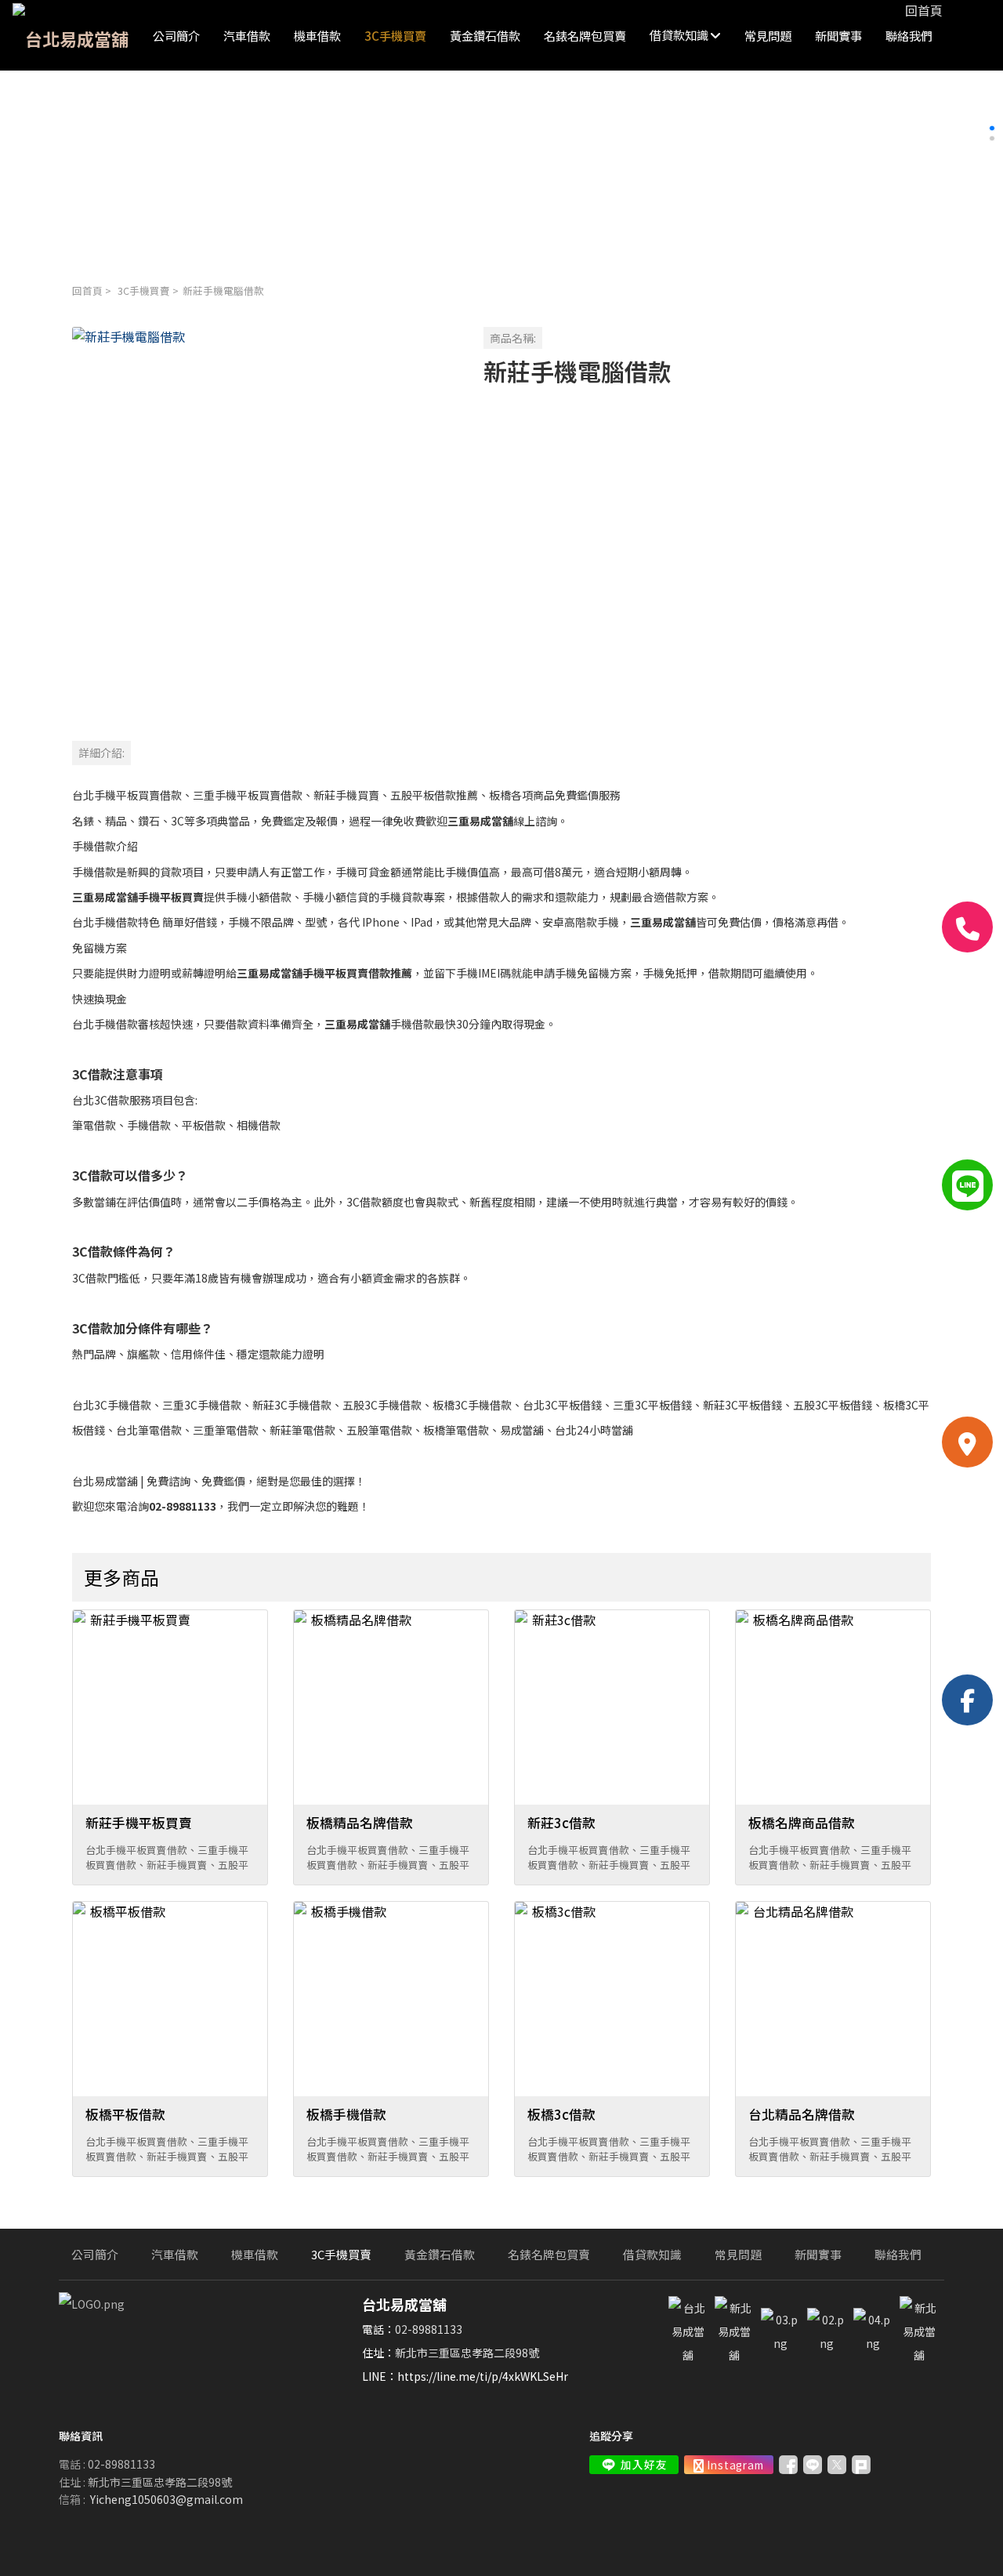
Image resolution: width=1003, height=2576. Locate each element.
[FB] (967, 1700)
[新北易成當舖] (734, 2355)
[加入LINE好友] (634, 2465)
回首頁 (87, 290)
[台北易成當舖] (688, 2355)
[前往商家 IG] (729, 2465)
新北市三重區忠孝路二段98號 (467, 2353)
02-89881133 (429, 2329)
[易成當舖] (780, 2343)
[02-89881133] (967, 927)
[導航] (967, 1442)
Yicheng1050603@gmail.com (167, 2499)
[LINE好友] (967, 1185)
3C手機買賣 (144, 290)
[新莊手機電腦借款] (265, 520)
